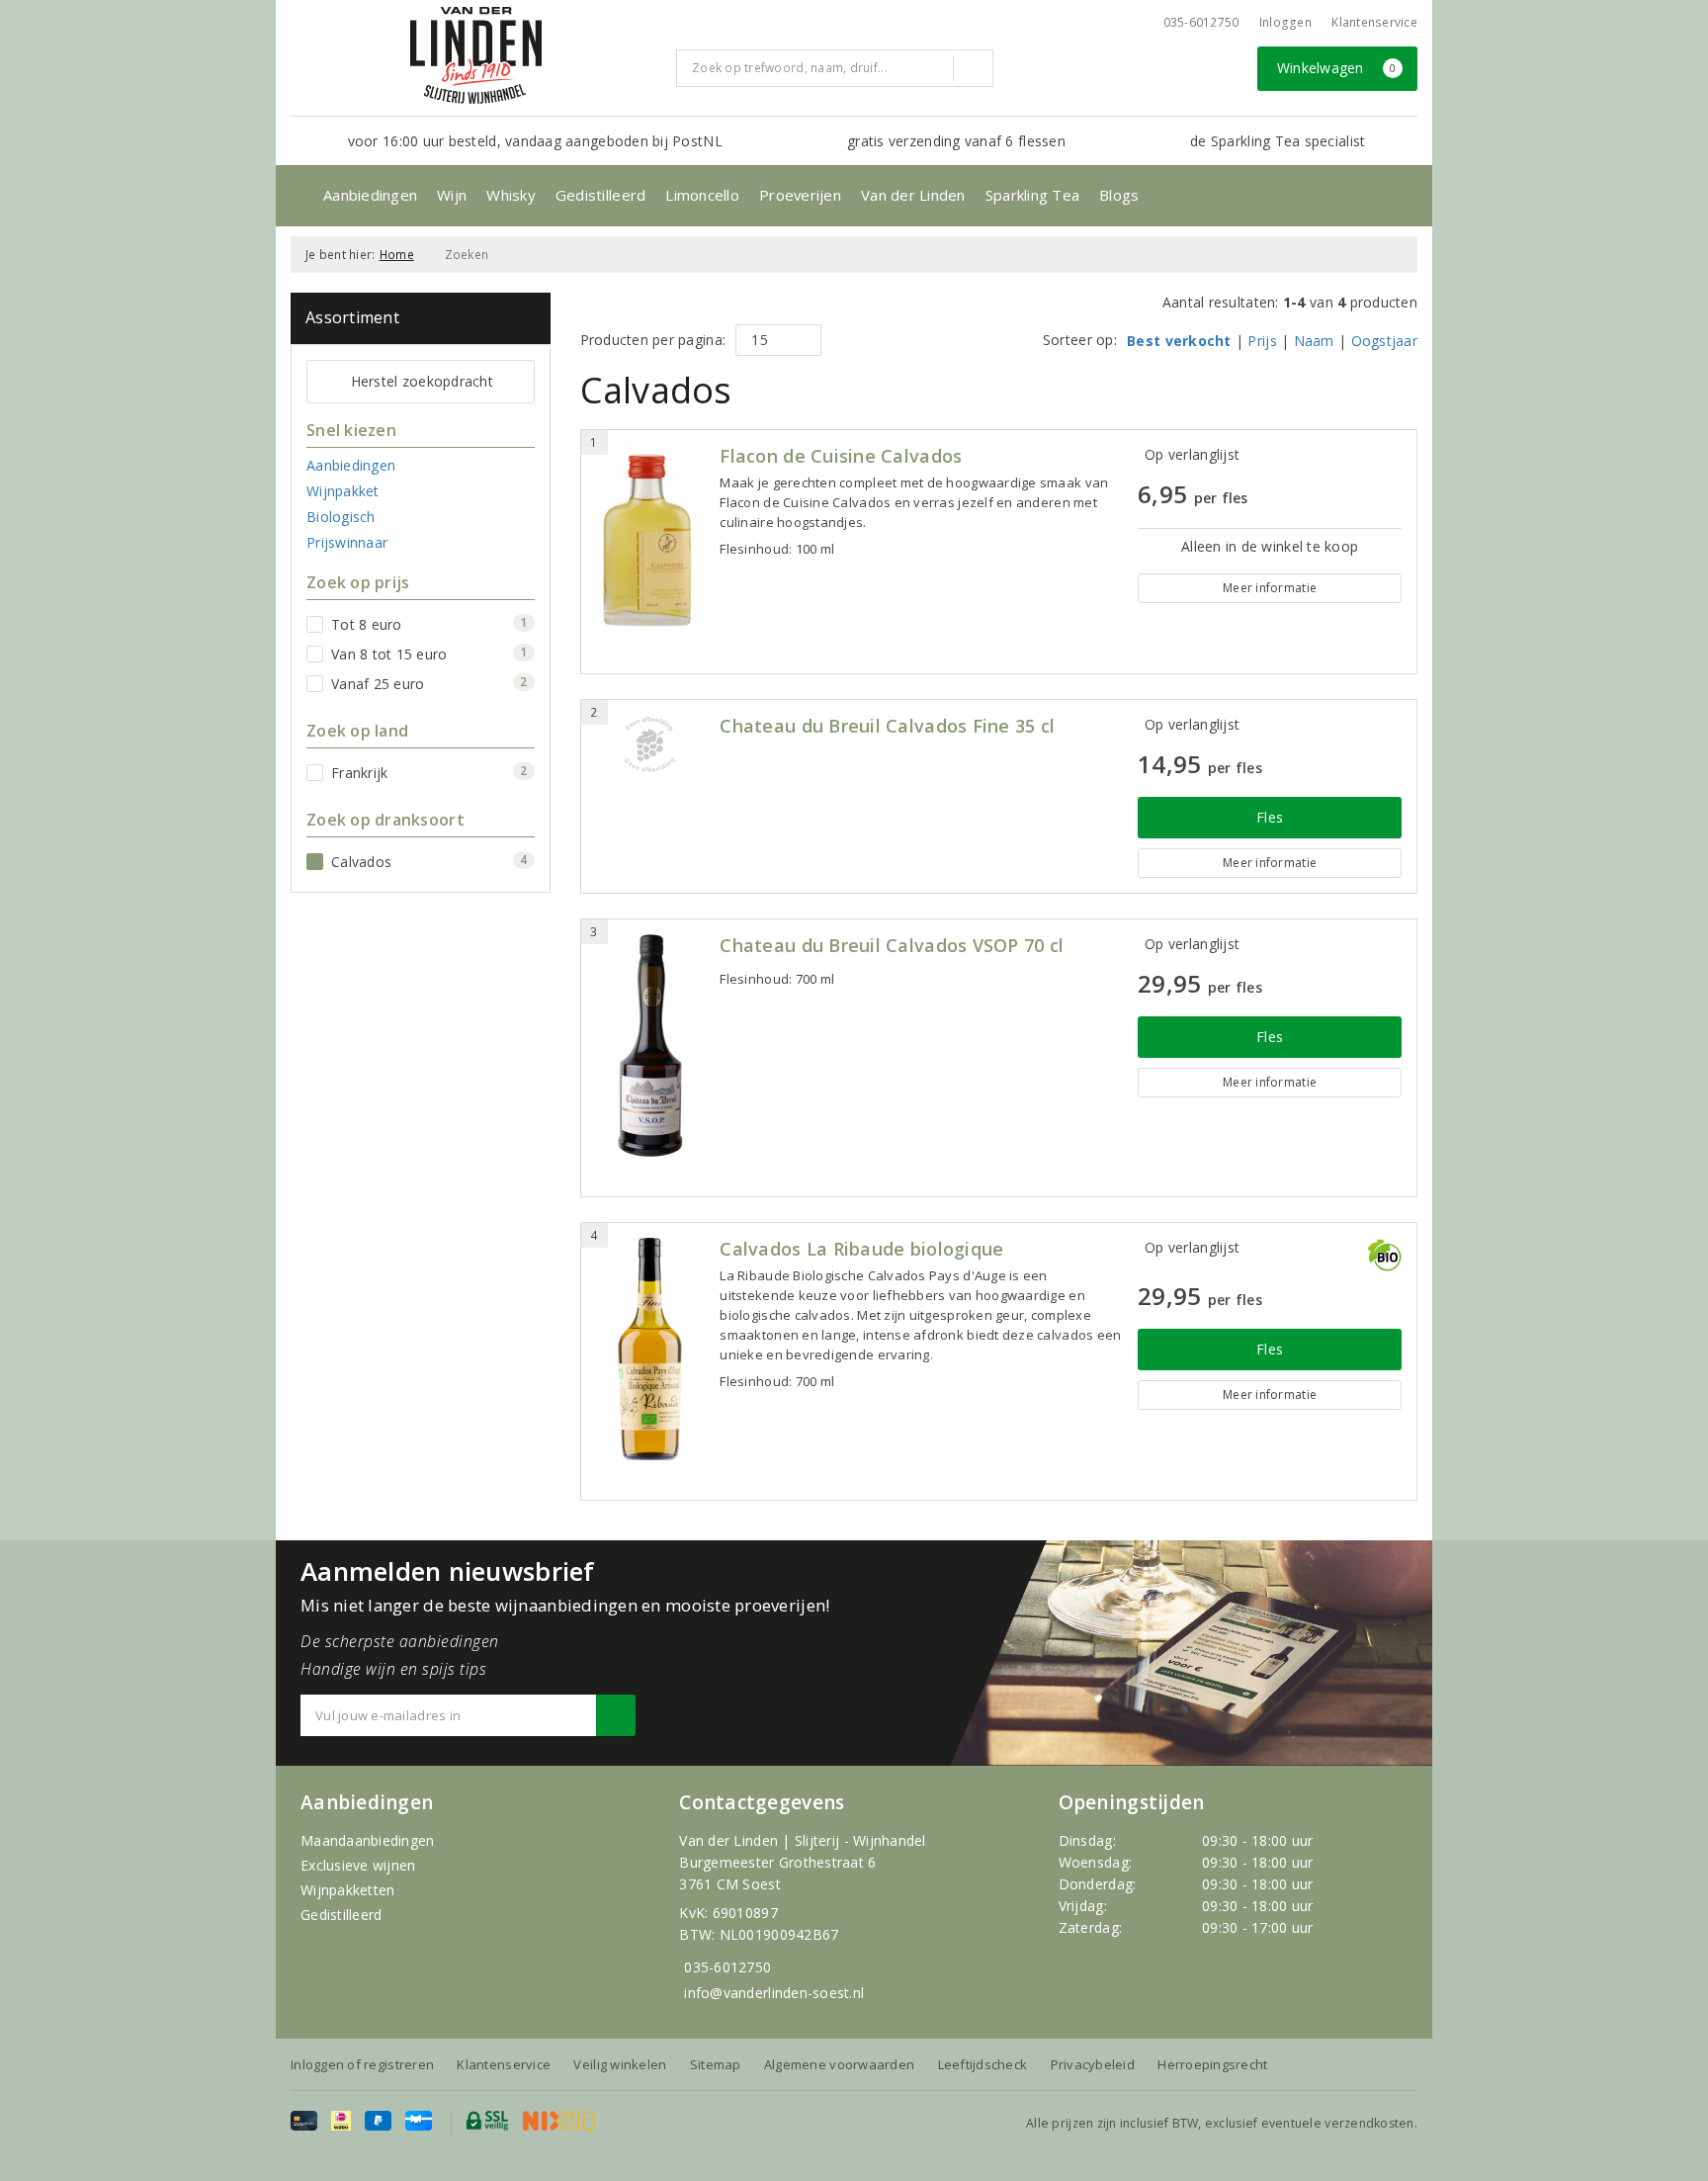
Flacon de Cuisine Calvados (841, 456)
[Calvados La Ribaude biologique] (651, 1349)
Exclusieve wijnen (358, 1865)
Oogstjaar (1384, 341)
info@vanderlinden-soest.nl (774, 1993)
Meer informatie (1270, 588)
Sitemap (716, 2064)
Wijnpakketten (347, 1890)
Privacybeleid (1093, 2064)
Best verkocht (1179, 341)
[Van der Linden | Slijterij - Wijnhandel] (475, 55)
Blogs (1119, 195)
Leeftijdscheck (983, 2064)
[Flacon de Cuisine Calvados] (651, 539)
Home (397, 255)
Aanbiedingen (370, 195)
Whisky (511, 195)
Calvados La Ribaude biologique (861, 1249)
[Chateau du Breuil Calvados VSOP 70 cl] (651, 1046)
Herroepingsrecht (1212, 2064)
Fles (1270, 817)
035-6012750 (727, 1967)
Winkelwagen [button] (1337, 68)
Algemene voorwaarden (839, 2064)
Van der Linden (913, 195)
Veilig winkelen (620, 2064)
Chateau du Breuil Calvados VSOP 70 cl (892, 946)
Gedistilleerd (600, 195)
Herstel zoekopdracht (422, 381)
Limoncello (702, 195)
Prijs (1262, 341)
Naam (1314, 341)
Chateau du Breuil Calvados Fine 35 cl (887, 726)
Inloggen (1285, 22)
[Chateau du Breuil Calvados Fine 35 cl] (651, 744)
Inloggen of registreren (362, 2064)
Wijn (452, 195)
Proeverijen (800, 195)
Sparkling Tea (1032, 195)
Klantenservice (1374, 22)
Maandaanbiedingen (368, 1840)
